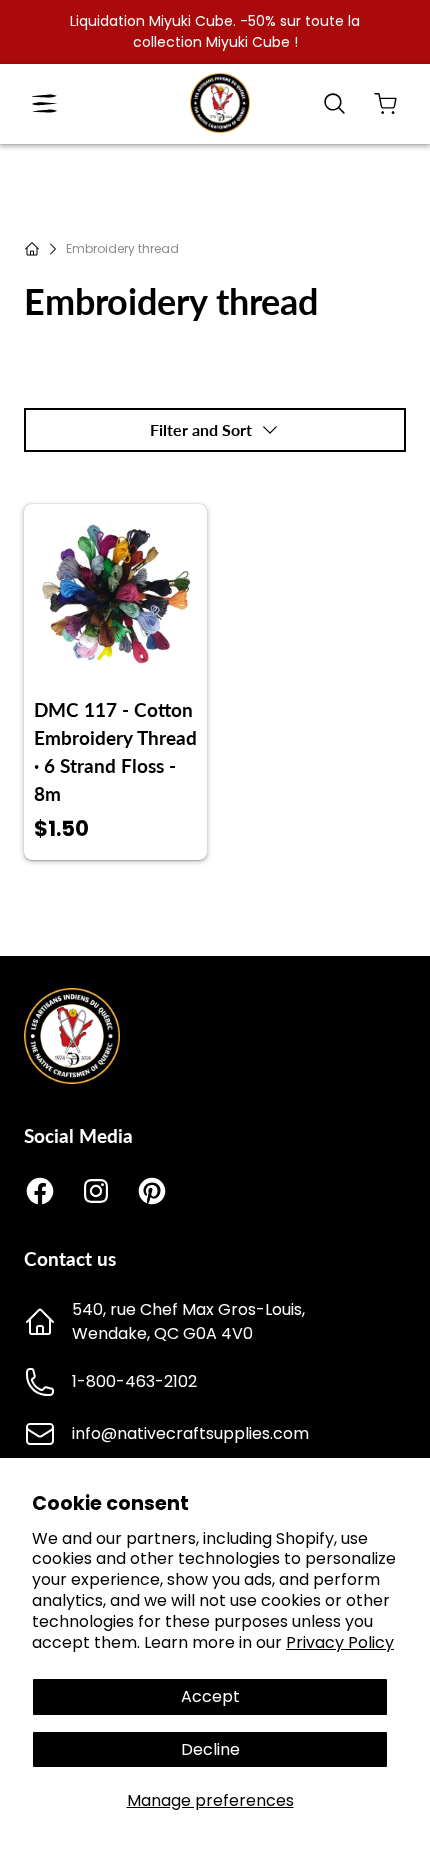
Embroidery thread (122, 248)
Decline (210, 1749)
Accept (210, 1696)
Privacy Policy (340, 1642)
